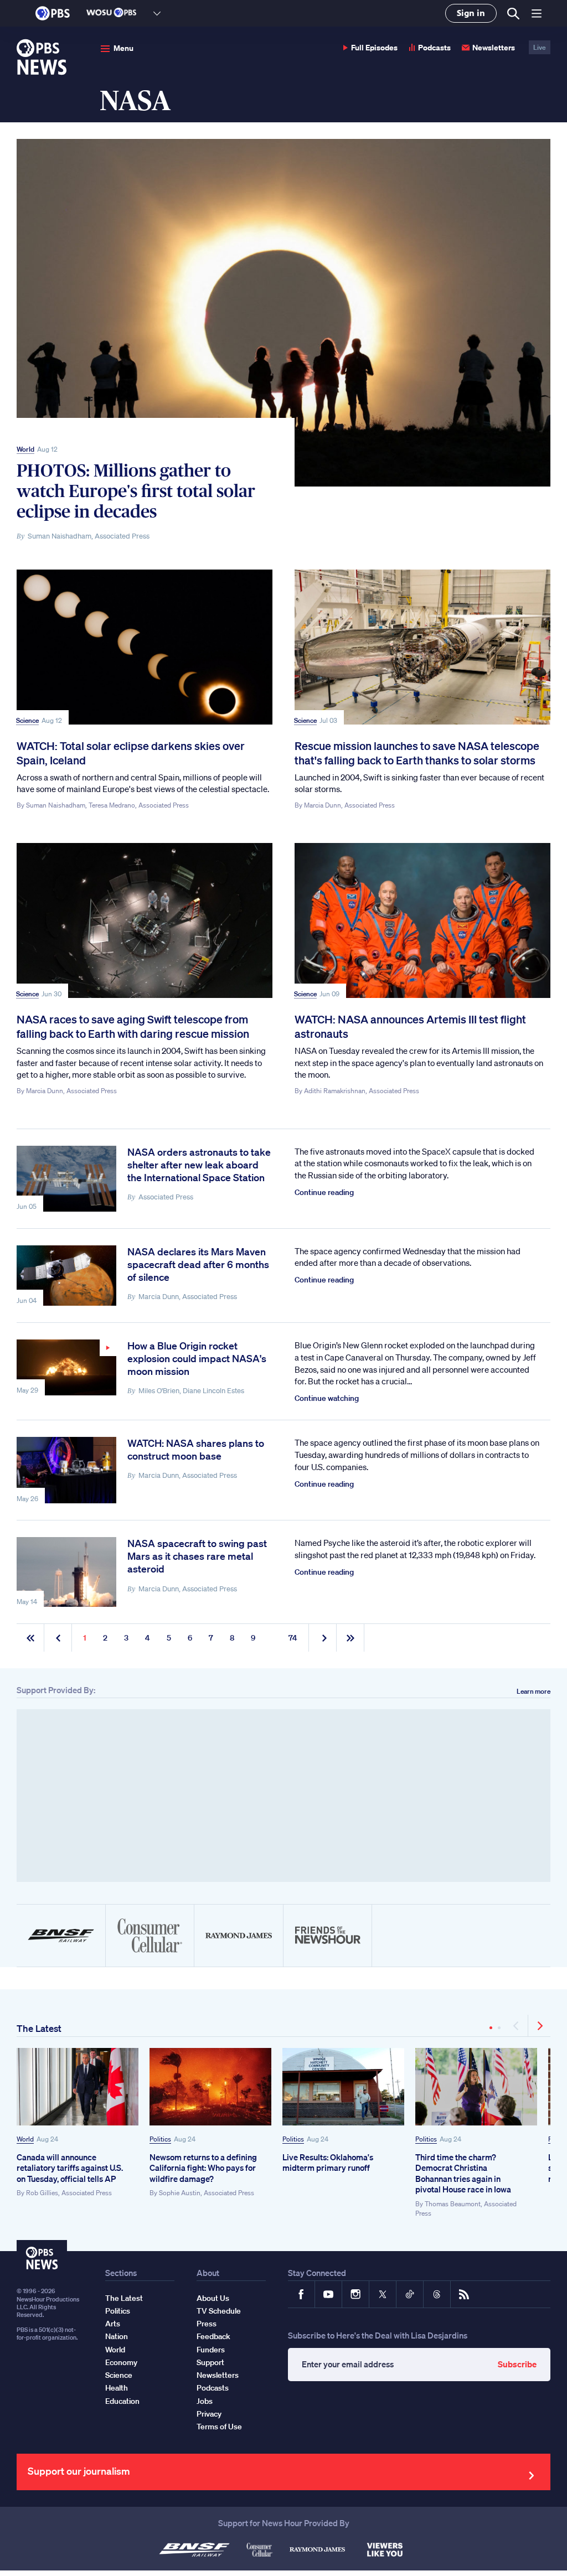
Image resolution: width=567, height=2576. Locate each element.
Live (540, 47)
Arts (113, 2324)
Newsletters (494, 47)
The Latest (39, 2028)
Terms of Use (219, 2427)
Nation (117, 2336)
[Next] (539, 2026)
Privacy (209, 2414)
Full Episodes (374, 47)
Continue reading (324, 1192)
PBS (53, 13)
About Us (213, 2298)
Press (207, 2324)
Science (27, 720)
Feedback (213, 2336)
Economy (121, 2362)
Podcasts (434, 47)
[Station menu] (157, 13)
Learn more (534, 1691)
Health (117, 2388)
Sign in (471, 13)
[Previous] (517, 2026)
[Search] (512, 14)
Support (210, 2362)
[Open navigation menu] (537, 13)
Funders (211, 2350)
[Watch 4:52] (66, 1367)
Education (122, 2401)
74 (293, 1638)
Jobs (205, 2401)
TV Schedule (219, 2311)
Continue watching (327, 1398)
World (25, 449)
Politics (160, 2139)
